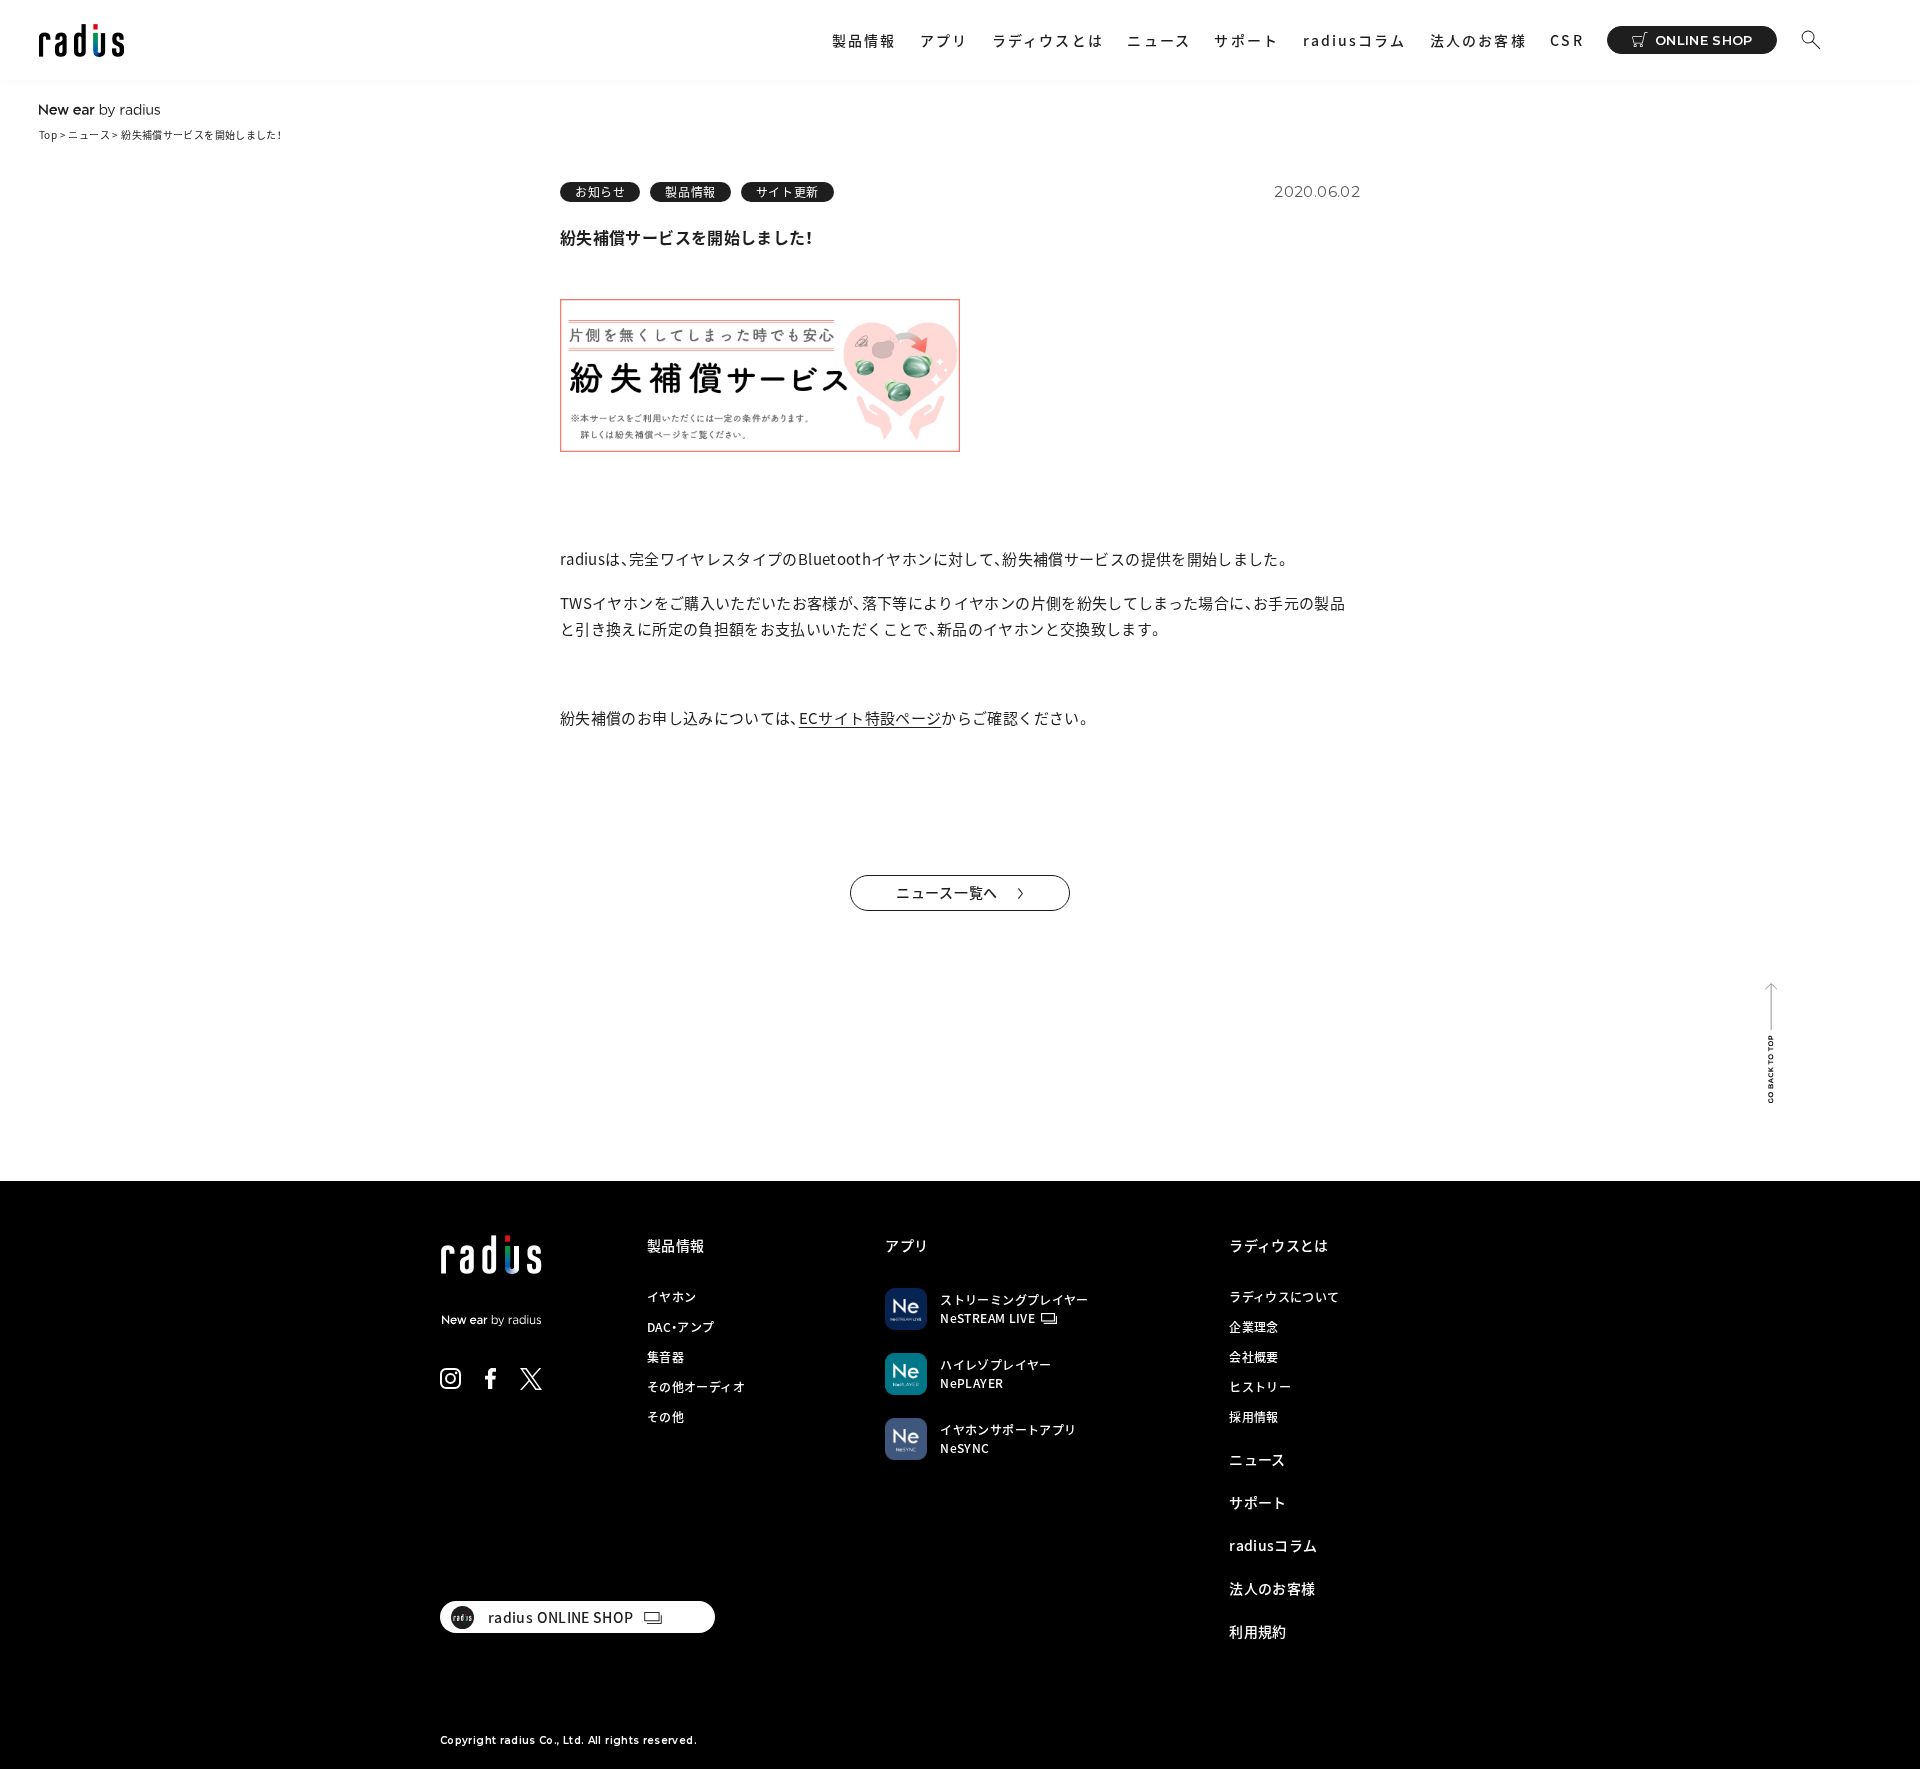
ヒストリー (1260, 1387)
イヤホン (671, 1297)
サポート (1246, 40)
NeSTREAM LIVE (987, 1318)
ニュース (1158, 40)
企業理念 (1253, 1327)
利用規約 (1257, 1631)
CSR (1566, 40)
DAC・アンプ (681, 1327)
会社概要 (1253, 1357)
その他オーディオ (696, 1387)
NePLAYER (971, 1383)
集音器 (665, 1357)
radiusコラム (1355, 40)
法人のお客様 (1478, 40)
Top (48, 134)
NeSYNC (964, 1448)
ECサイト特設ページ (870, 718)
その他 (665, 1417)
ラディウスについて (1284, 1297)
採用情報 (1253, 1417)
